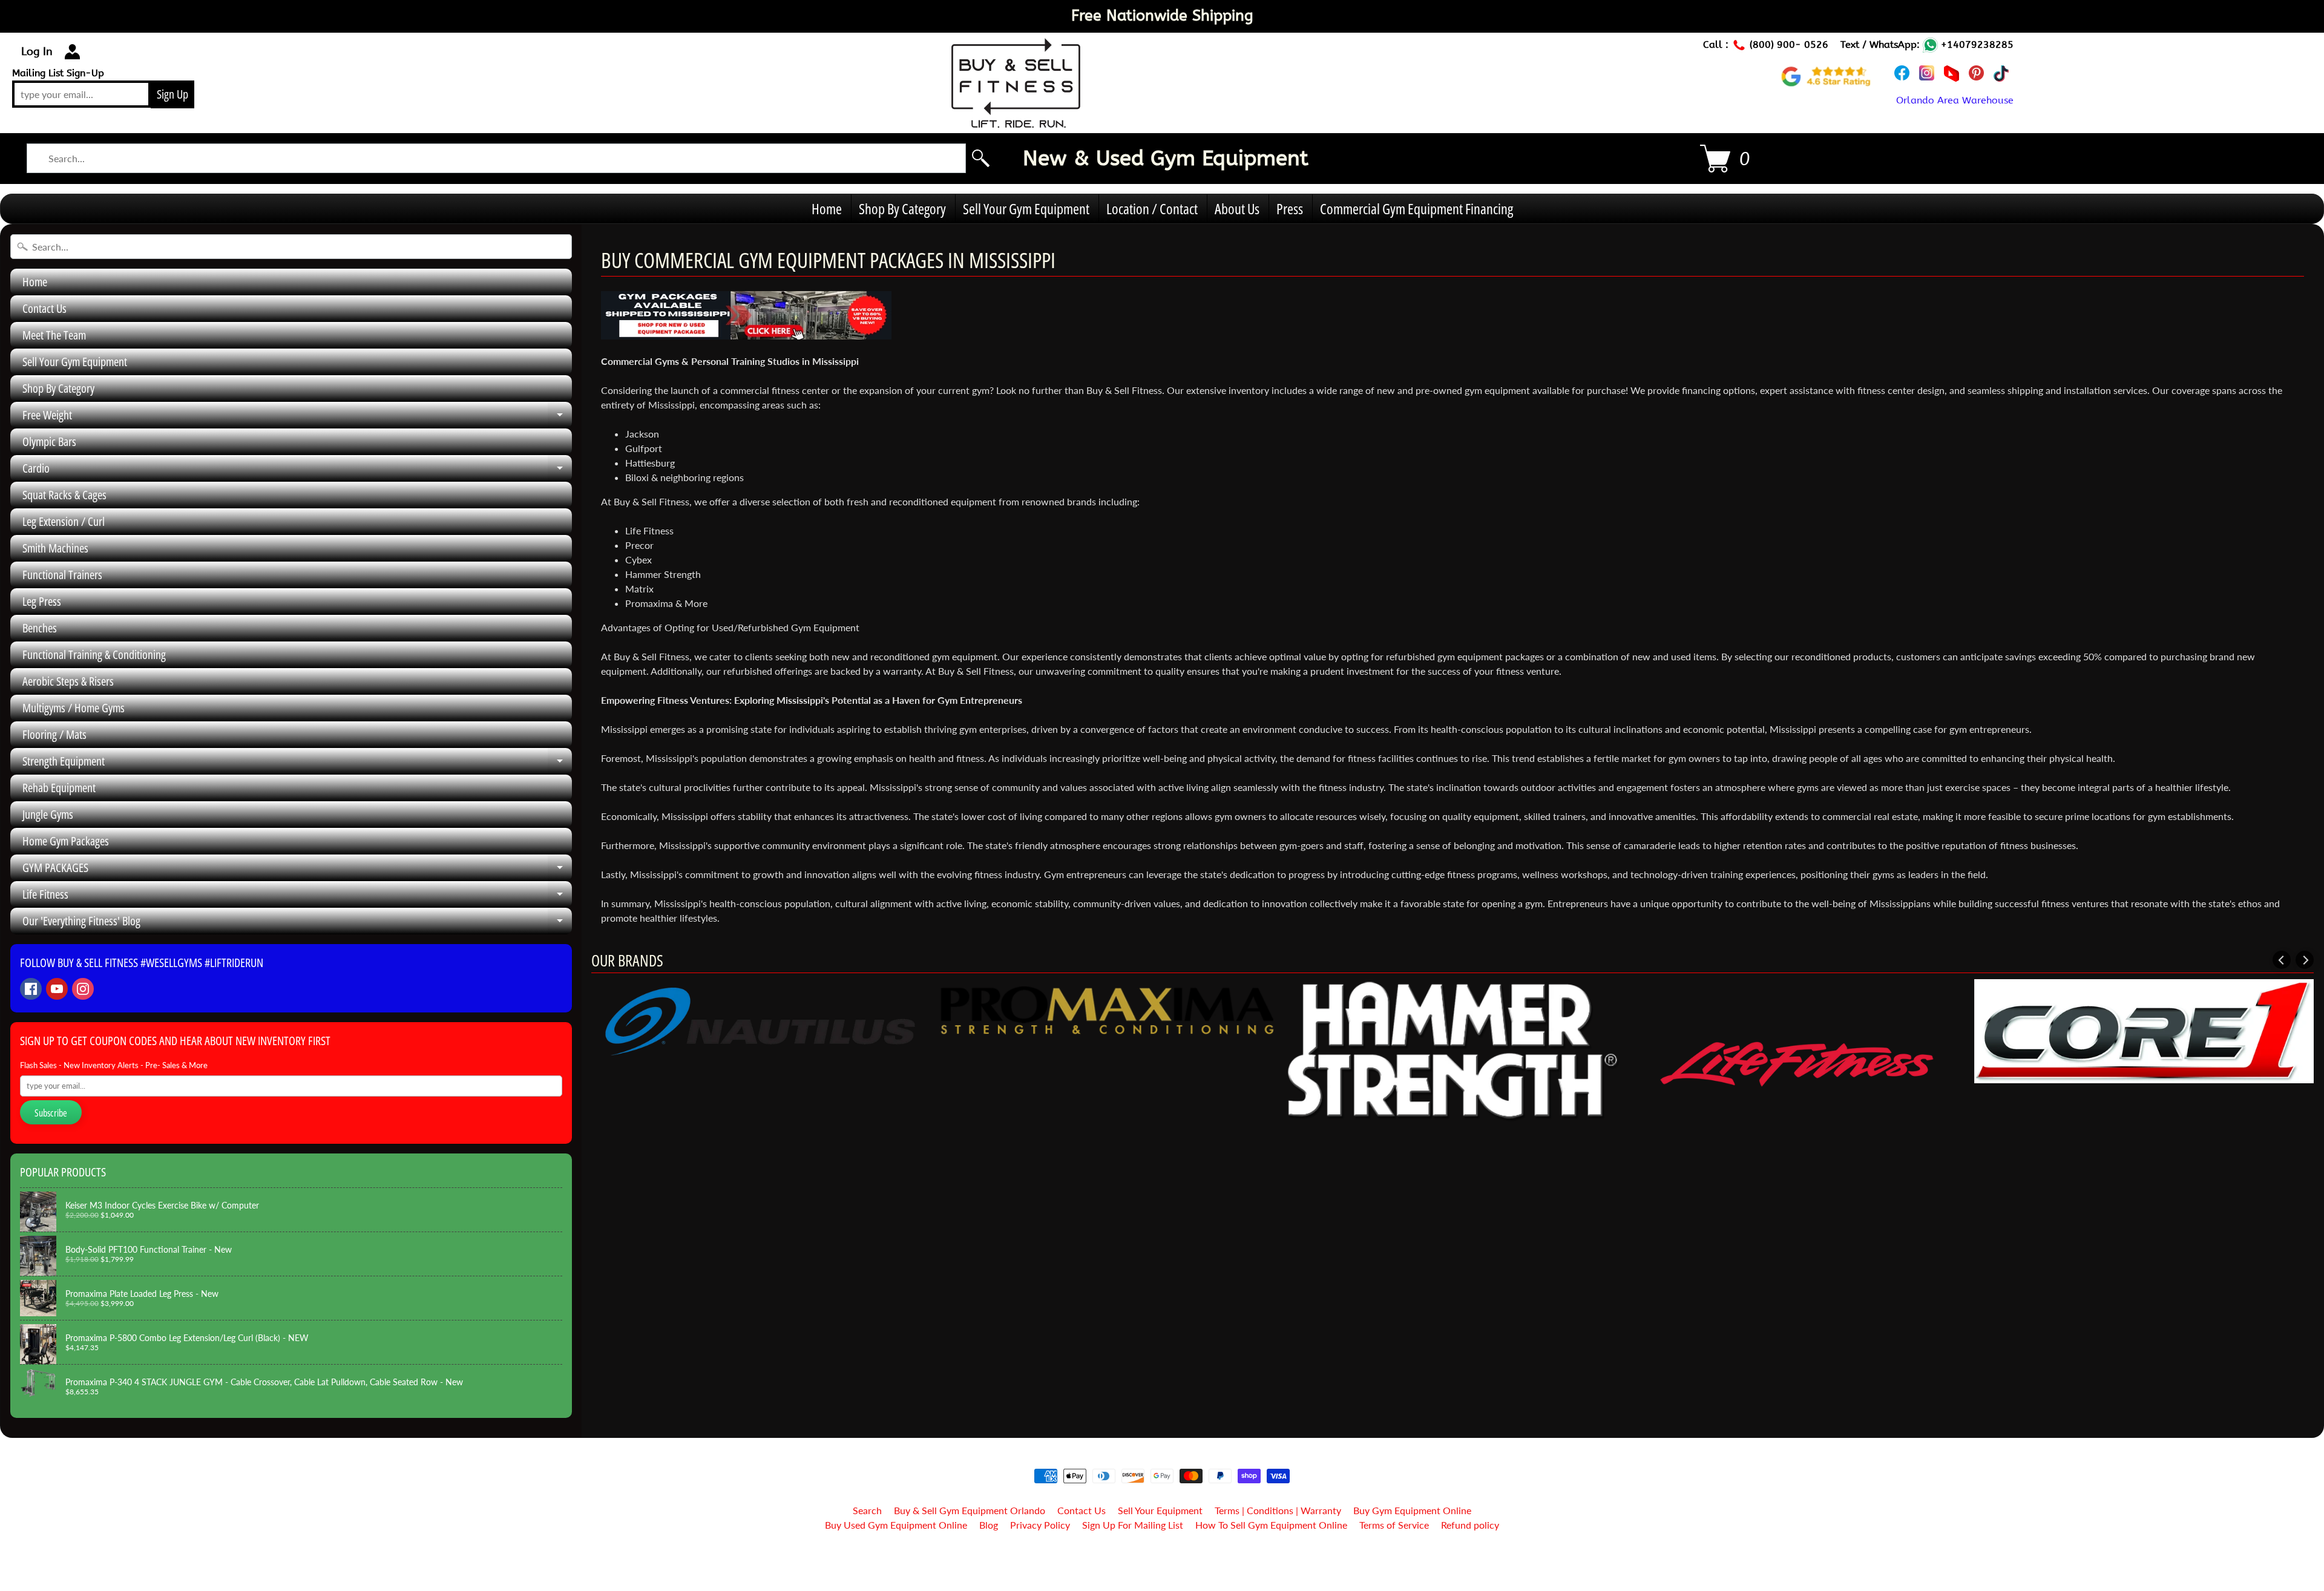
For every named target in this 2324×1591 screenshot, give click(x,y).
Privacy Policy (1040, 1525)
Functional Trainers (62, 575)
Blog (989, 1525)
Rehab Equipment (59, 788)
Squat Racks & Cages (64, 495)
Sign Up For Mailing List (1133, 1525)
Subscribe (51, 1113)
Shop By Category (902, 208)
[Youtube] (57, 989)
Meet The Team (54, 335)
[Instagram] (83, 989)
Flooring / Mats (54, 734)
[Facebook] (31, 989)
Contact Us (44, 308)
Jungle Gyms (48, 814)
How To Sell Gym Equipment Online (1271, 1525)
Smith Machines (55, 548)
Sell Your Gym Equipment (1026, 208)
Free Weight (297, 418)
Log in (37, 51)
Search (867, 1510)
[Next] (2305, 960)
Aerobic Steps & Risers (68, 681)
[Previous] (2282, 960)
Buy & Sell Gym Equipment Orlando (970, 1510)
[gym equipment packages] (746, 332)
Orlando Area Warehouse (1955, 100)
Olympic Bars (49, 441)
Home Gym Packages (66, 841)
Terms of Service (1394, 1525)
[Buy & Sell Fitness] (1016, 121)
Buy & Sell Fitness (1157, 1556)
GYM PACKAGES (297, 870)
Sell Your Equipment (1160, 1510)
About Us (1237, 208)
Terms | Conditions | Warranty (1278, 1510)
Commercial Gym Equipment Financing (1416, 208)
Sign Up (172, 94)
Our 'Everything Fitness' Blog (297, 923)
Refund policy (1470, 1525)
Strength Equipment (297, 764)
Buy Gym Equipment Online (1412, 1510)
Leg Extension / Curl (64, 521)
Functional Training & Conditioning (94, 654)
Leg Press (42, 601)
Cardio (297, 471)
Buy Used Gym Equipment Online (896, 1525)
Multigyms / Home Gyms (74, 708)
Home (827, 208)
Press (1290, 208)
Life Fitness (297, 897)
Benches (40, 628)
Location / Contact (1152, 208)
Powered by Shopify (1162, 1566)
